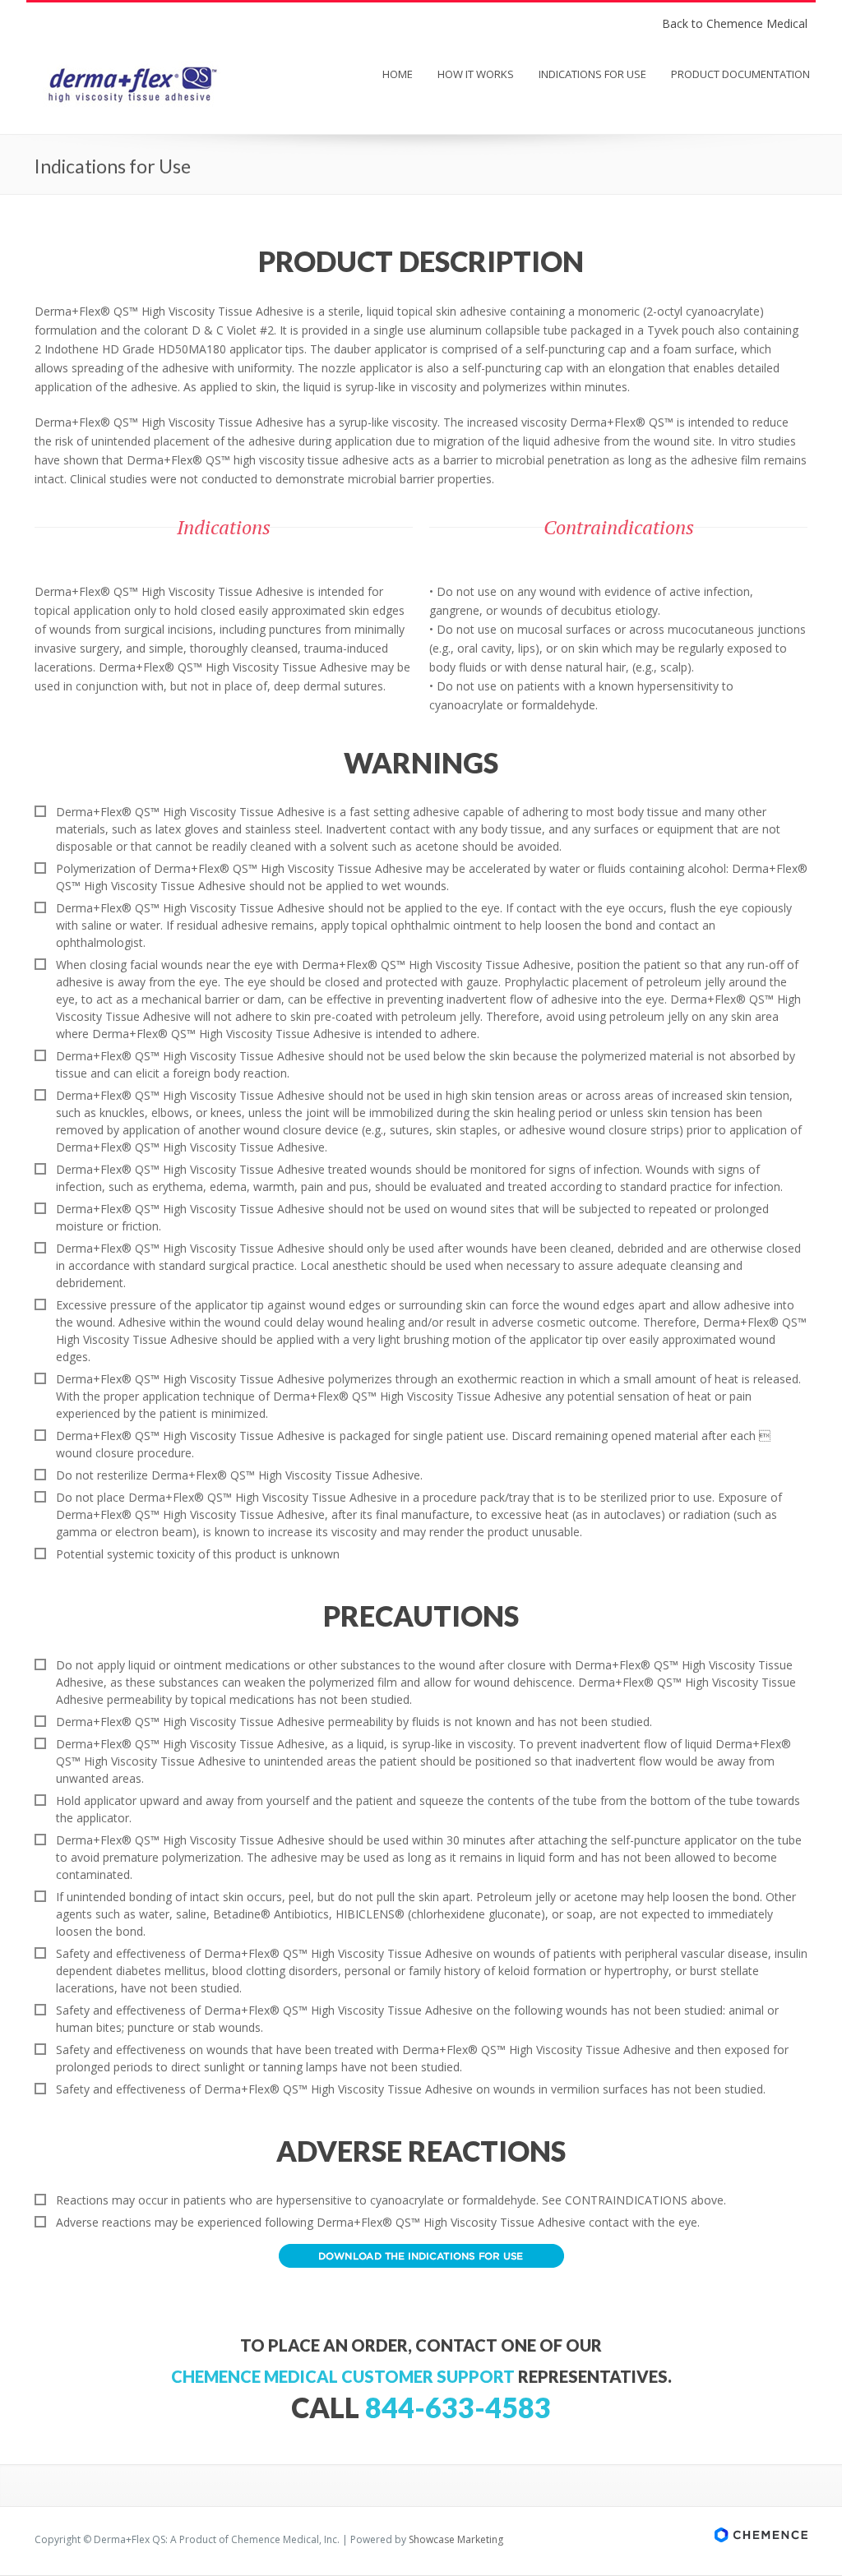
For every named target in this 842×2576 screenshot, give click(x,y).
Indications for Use (592, 74)
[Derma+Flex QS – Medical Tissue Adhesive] (132, 106)
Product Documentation (740, 74)
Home (398, 74)
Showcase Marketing (456, 2539)
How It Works (476, 74)
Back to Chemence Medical (735, 23)
